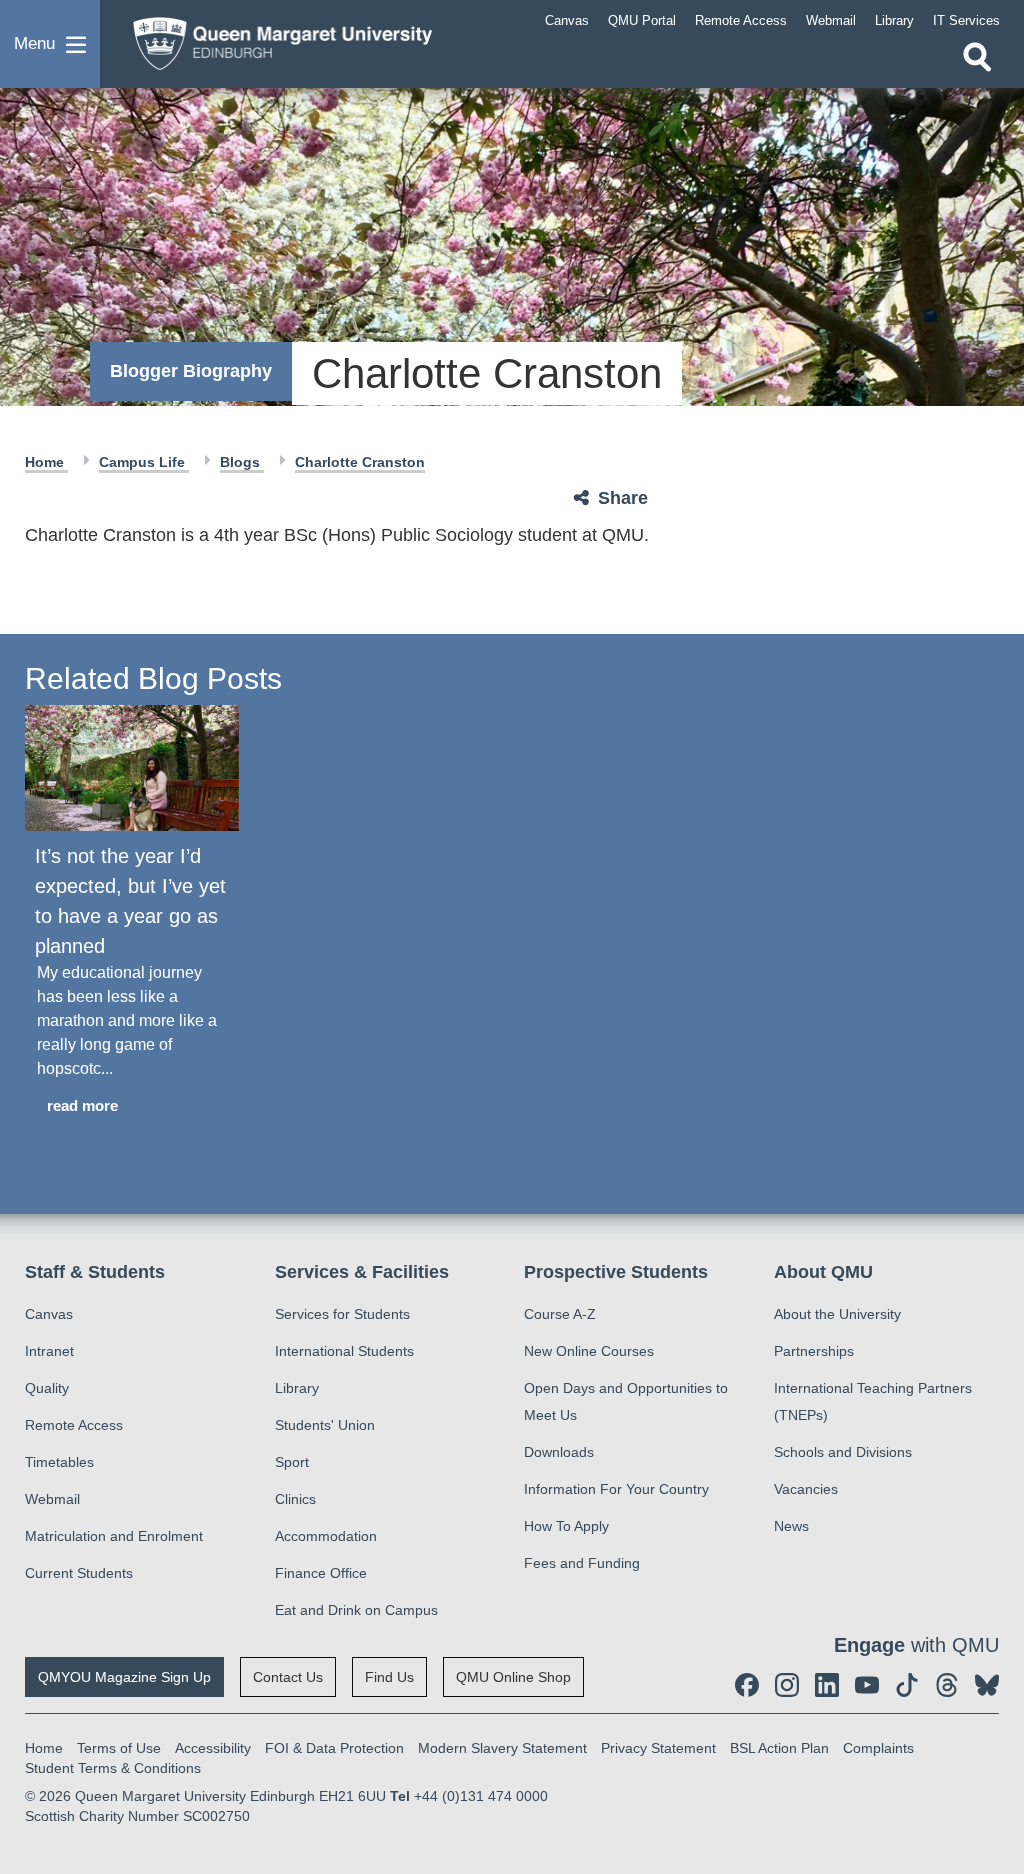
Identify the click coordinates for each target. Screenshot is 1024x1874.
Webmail (52, 1499)
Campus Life (144, 462)
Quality (47, 1388)
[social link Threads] (947, 1685)
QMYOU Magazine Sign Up (124, 1677)
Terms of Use (119, 1748)
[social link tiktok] (907, 1685)
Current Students (79, 1573)
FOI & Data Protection (334, 1748)
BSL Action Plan (779, 1748)
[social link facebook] (747, 1685)
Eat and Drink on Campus (356, 1610)
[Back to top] (999, 1679)
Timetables (59, 1462)
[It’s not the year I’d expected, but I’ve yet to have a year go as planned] (132, 768)
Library (297, 1388)
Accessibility (213, 1748)
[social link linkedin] (827, 1685)
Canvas (49, 1314)
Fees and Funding (582, 1563)
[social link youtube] (867, 1685)
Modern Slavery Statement (502, 1748)
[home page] (275, 39)
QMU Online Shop (513, 1677)
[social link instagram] (787, 1685)
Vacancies (806, 1489)
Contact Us (288, 1677)
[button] (50, 44)
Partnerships (814, 1351)
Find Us (389, 1677)
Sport (292, 1462)
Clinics (295, 1499)
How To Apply (566, 1526)
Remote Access (74, 1425)
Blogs (242, 462)
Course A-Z (560, 1314)
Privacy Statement (658, 1748)
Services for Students (342, 1314)
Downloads (559, 1452)
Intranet (49, 1351)
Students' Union (325, 1425)
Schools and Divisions (843, 1452)
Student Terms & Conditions (113, 1768)
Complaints (878, 1748)
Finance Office (321, 1573)
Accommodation (326, 1536)
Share (623, 498)
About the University (837, 1314)
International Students (344, 1351)
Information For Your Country (616, 1489)
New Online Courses (589, 1351)
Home (46, 462)
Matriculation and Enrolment (114, 1536)
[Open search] (977, 57)
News (791, 1526)
